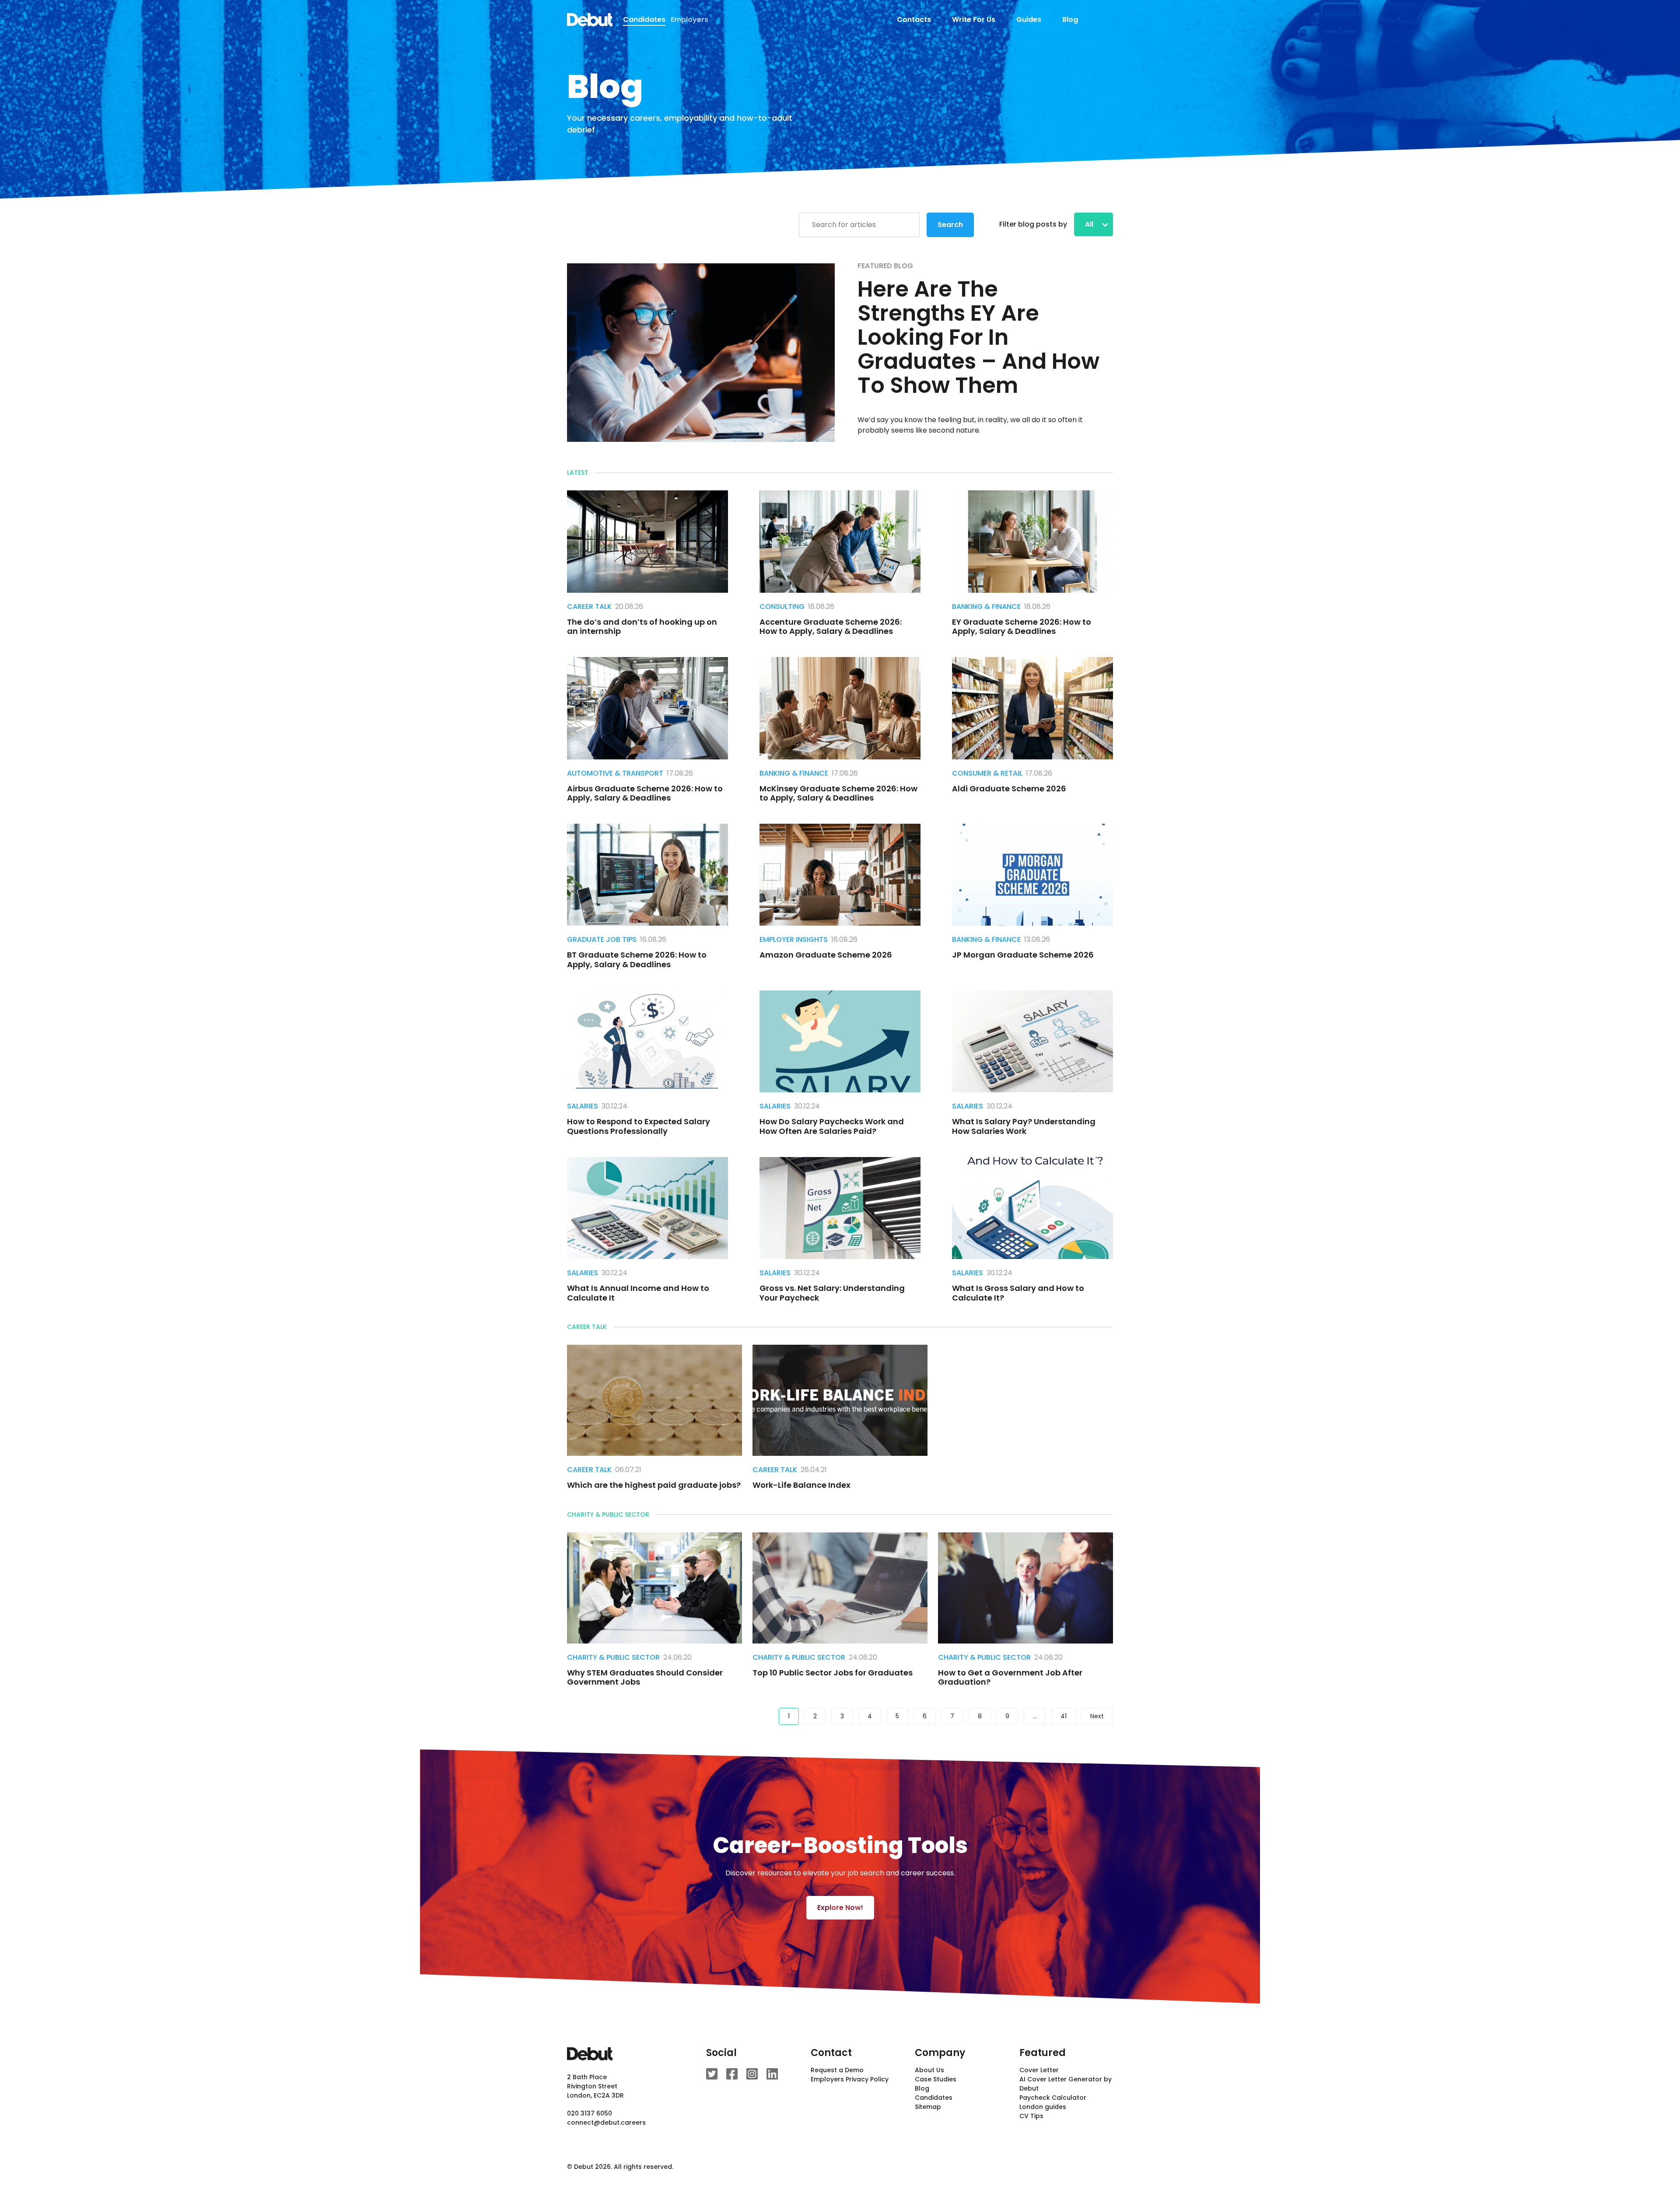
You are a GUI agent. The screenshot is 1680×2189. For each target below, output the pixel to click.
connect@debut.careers (606, 2123)
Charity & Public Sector (613, 1657)
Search (950, 225)
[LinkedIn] (772, 2074)
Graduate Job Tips (602, 939)
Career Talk (589, 607)
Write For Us (974, 19)
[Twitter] (712, 2074)
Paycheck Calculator (1053, 2098)
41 (1064, 1716)
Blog (1070, 19)
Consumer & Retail (987, 773)
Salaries (583, 1106)
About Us (929, 2070)
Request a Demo (837, 2070)
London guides (1043, 2107)
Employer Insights (794, 939)
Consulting (782, 607)
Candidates (934, 2098)
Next (1097, 1716)
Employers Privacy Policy (850, 2079)
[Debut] (590, 20)
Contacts (914, 19)
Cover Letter (1039, 2070)
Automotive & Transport (615, 773)
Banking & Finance (986, 607)
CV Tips (1031, 2116)
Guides (1029, 19)
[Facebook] (732, 2074)
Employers (689, 19)
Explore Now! (840, 1908)
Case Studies (936, 2079)
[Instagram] (752, 2074)
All (1090, 224)
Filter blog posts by (1033, 224)
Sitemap (928, 2107)
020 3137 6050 (590, 2113)
